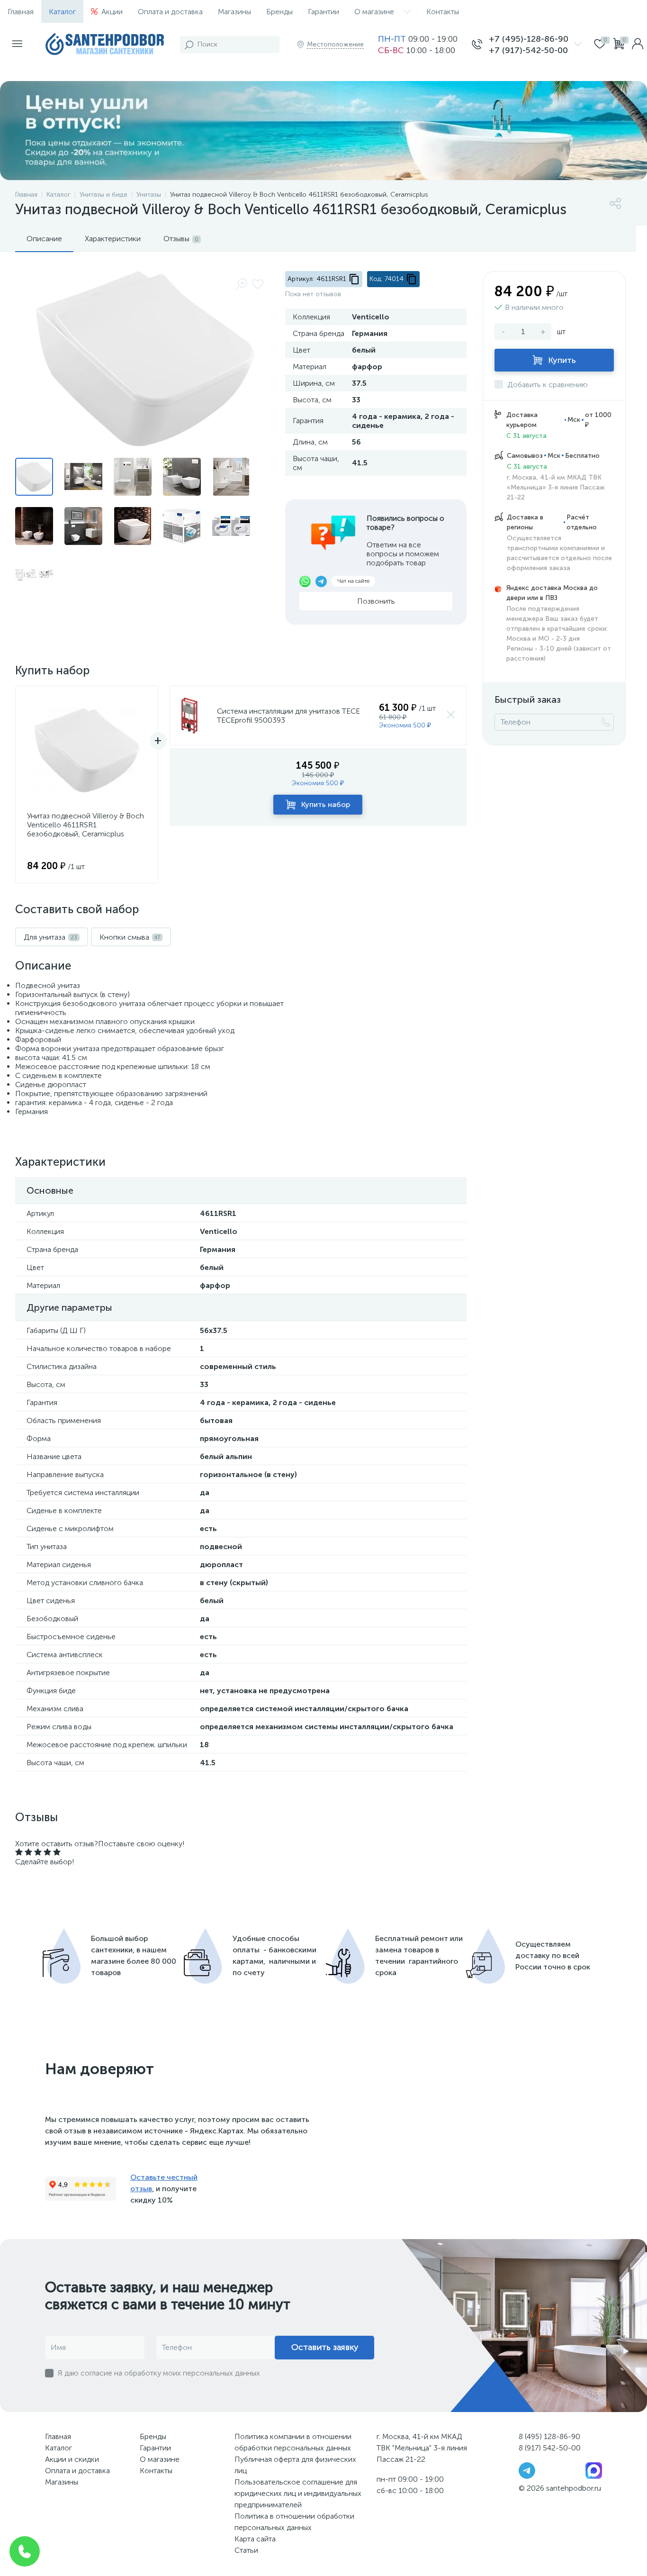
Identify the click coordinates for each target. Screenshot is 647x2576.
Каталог (62, 12)
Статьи (246, 2550)
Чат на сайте (353, 581)
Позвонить (376, 601)
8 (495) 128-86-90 (549, 2436)
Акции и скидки (72, 2459)
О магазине (374, 12)
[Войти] (638, 45)
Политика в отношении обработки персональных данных (294, 2522)
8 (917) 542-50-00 (550, 2448)
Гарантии (323, 12)
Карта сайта (255, 2539)
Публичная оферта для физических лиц (295, 2465)
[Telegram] (527, 2470)
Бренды (279, 12)
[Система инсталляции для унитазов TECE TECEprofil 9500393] (190, 716)
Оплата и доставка (170, 12)
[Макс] (594, 2470)
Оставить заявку (325, 2347)
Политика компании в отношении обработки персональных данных (293, 2442)
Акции (112, 12)
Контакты (443, 12)
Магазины (234, 12)
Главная (21, 12)
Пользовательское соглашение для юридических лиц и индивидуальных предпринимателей (298, 2493)
